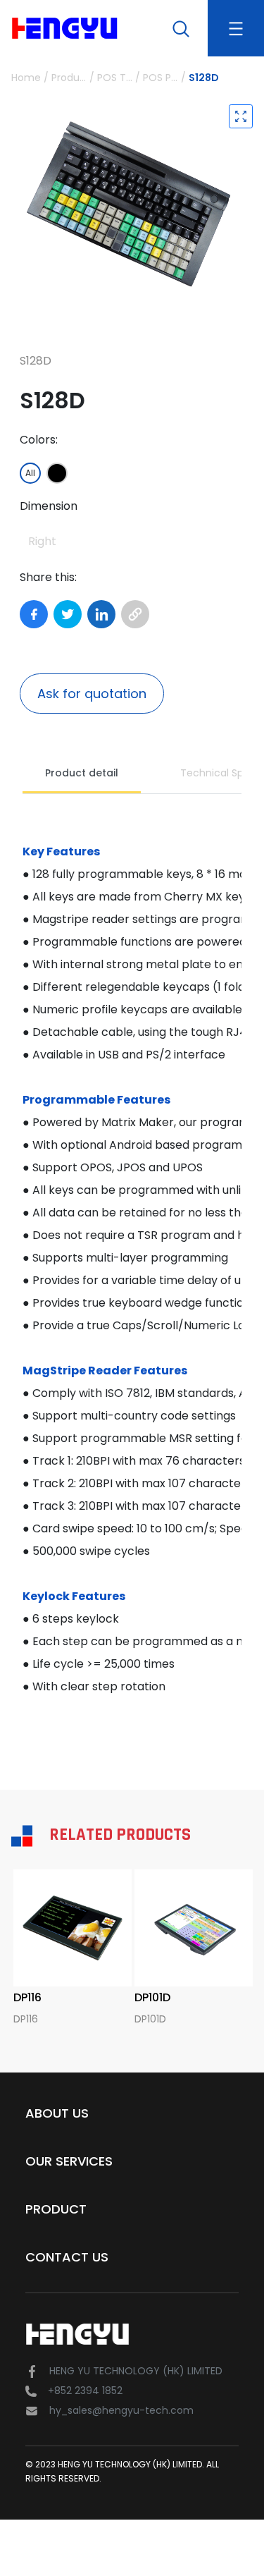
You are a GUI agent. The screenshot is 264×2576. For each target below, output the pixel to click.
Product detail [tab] (82, 773)
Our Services (69, 2161)
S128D (204, 78)
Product (56, 2209)
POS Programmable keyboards (161, 78)
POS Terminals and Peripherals (115, 78)
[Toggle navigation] (236, 28)
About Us (57, 2113)
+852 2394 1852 (85, 2391)
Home (26, 78)
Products (69, 78)
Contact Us (67, 2257)
